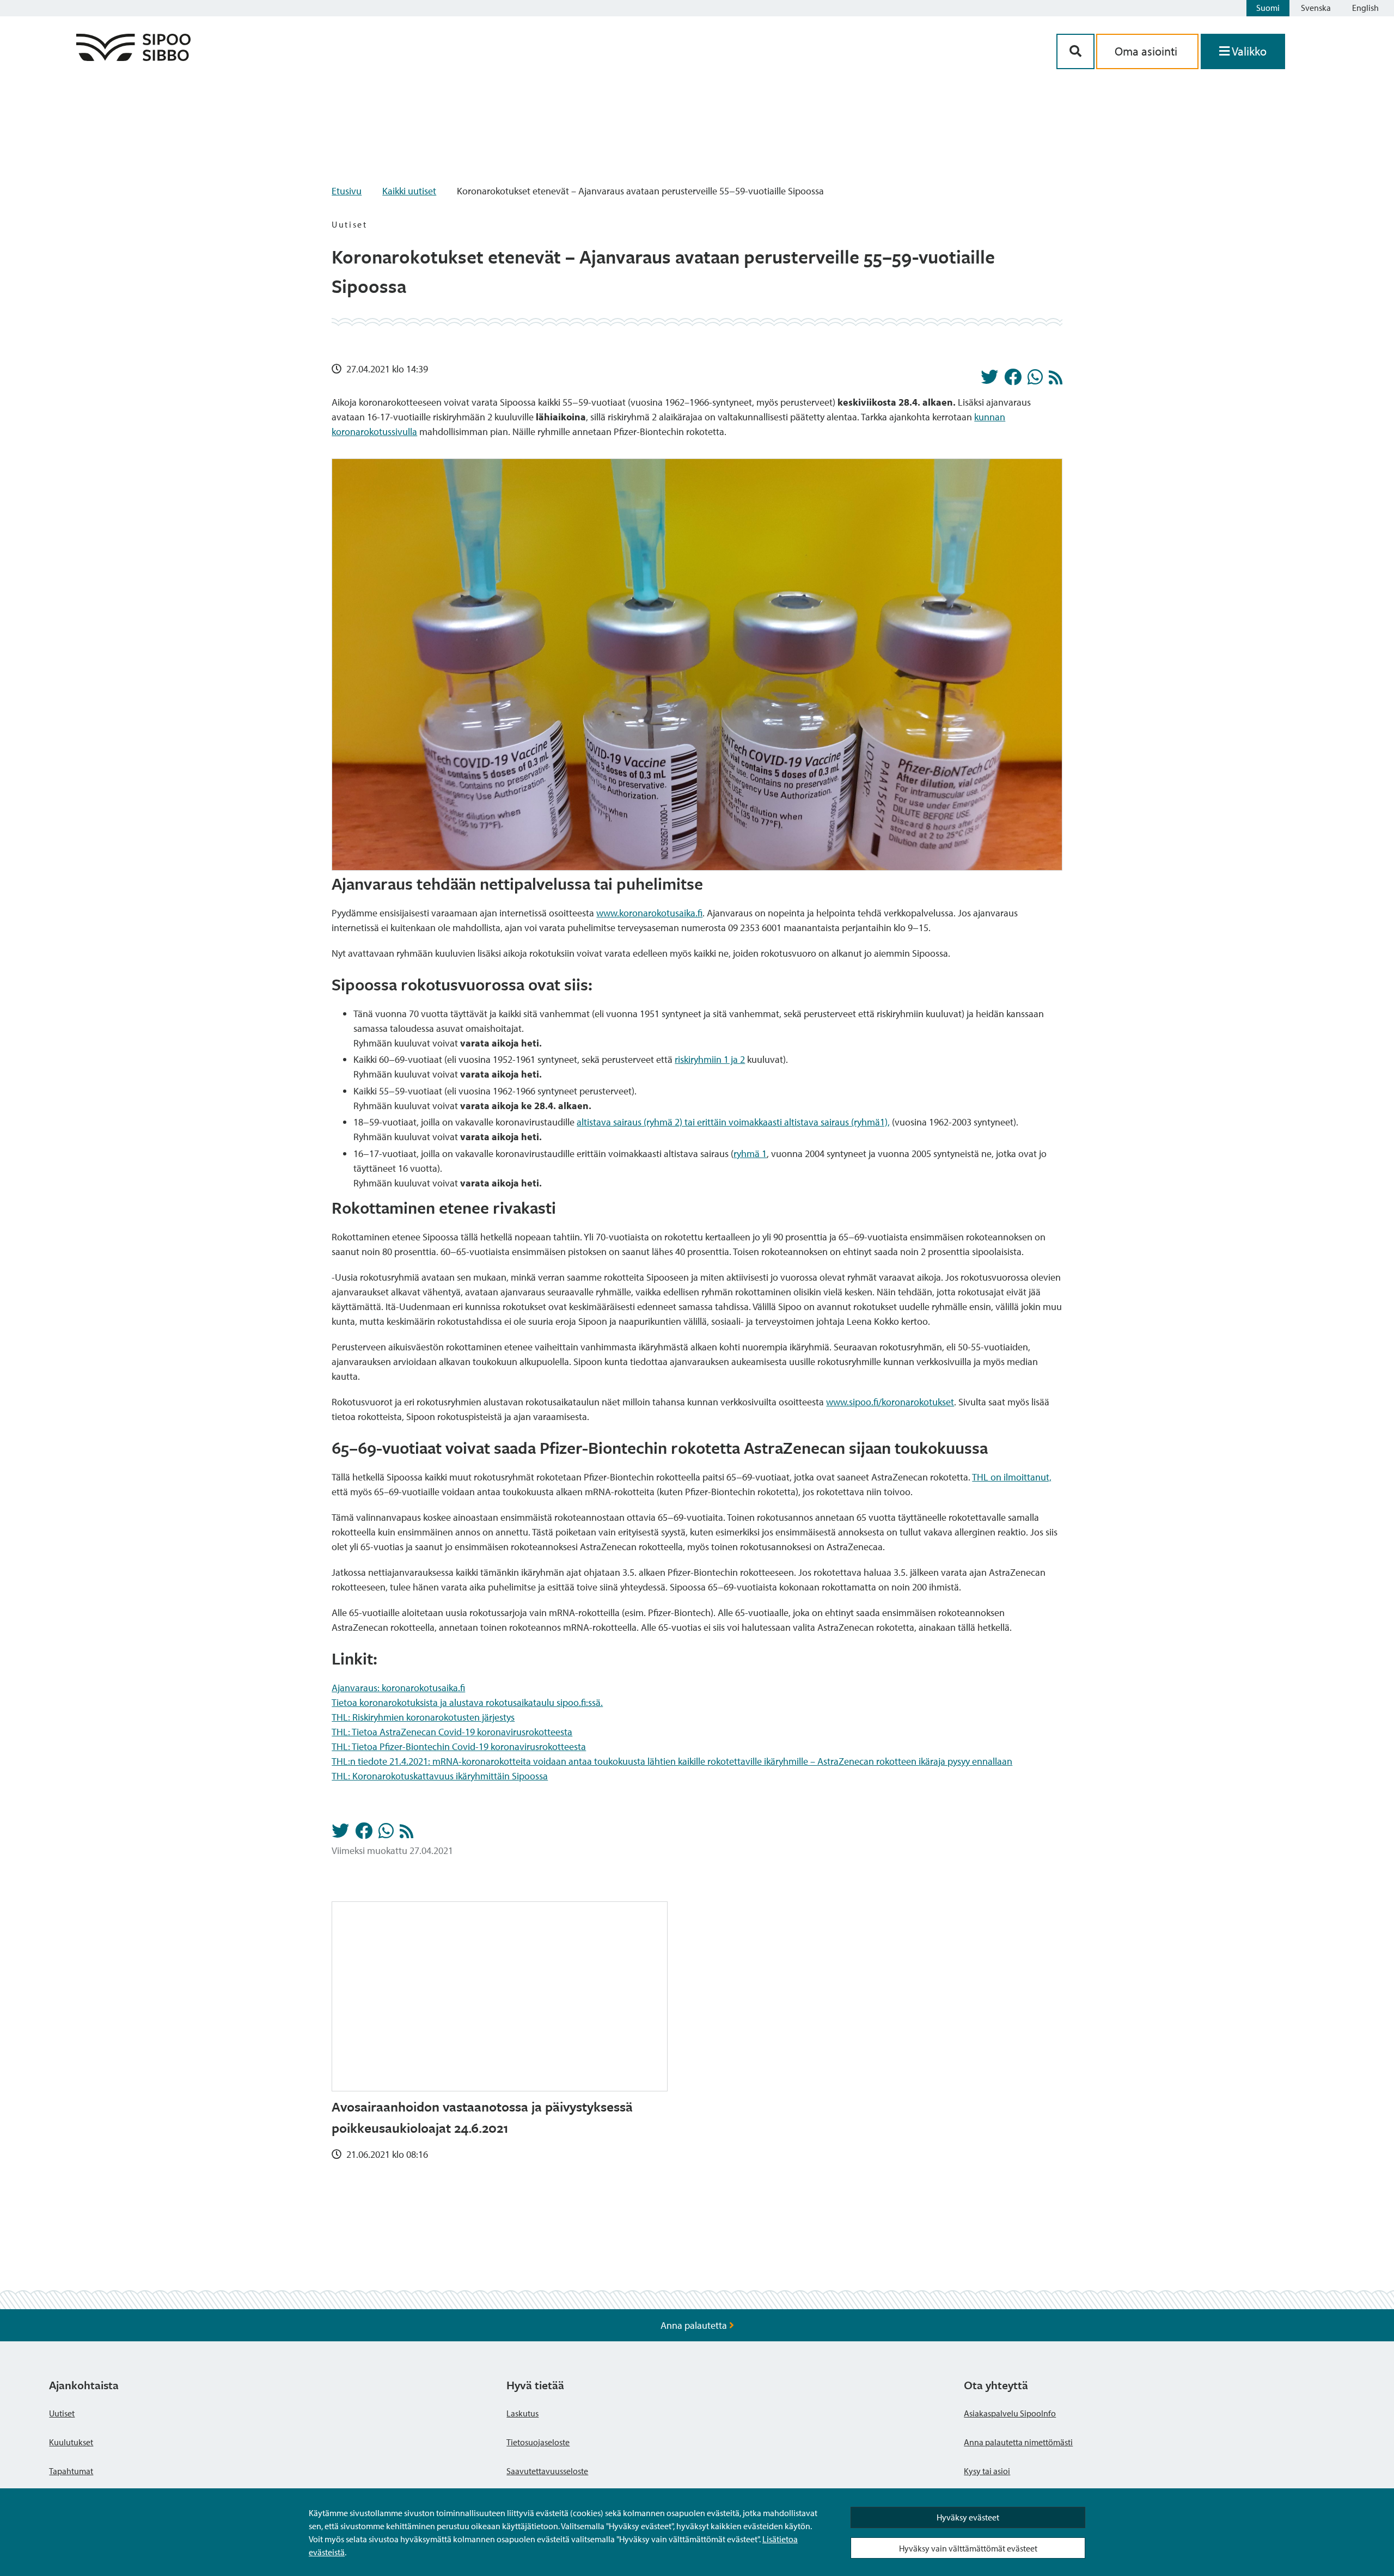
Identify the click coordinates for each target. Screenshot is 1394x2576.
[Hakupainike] (1075, 51)
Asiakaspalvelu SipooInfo (1010, 2413)
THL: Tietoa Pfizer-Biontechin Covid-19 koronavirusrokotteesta (459, 1746)
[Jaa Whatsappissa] (1035, 380)
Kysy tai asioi (987, 2471)
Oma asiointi (1147, 51)
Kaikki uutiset (409, 191)
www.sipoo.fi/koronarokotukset (890, 1402)
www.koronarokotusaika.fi (649, 913)
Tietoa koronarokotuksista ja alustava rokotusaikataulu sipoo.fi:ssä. (467, 1702)
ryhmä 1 (750, 1154)
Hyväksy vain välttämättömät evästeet (968, 2548)
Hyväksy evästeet (968, 2517)
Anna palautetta (695, 2325)
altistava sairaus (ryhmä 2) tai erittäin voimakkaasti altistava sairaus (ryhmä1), (733, 1122)
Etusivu (347, 191)
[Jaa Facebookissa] (1013, 380)
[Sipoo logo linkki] (133, 57)
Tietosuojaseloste (538, 2442)
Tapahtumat (71, 2471)
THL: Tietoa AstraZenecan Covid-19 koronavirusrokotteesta (452, 1732)
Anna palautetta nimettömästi (1018, 2442)
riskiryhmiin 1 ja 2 (710, 1059)
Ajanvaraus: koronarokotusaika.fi (398, 1688)
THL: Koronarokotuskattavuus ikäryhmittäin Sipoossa (440, 1776)
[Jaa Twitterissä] (989, 380)
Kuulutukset (71, 2442)
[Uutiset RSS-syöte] (1056, 380)
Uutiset (62, 2413)
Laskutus (522, 2413)
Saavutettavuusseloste (547, 2471)
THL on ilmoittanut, (1012, 1477)
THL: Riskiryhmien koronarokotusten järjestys (423, 1717)
